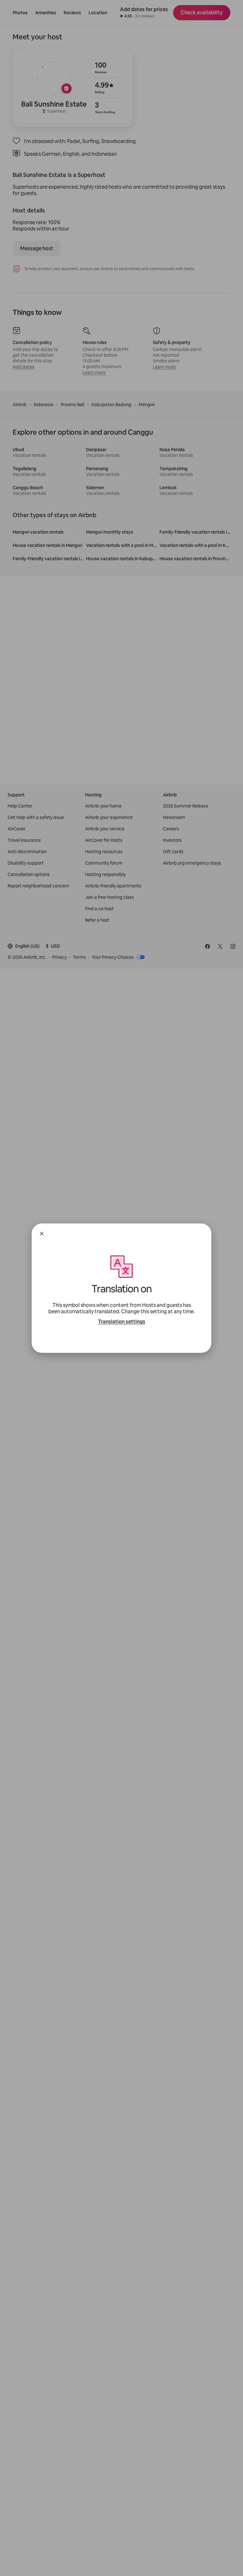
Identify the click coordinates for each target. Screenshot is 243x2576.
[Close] (42, 1234)
